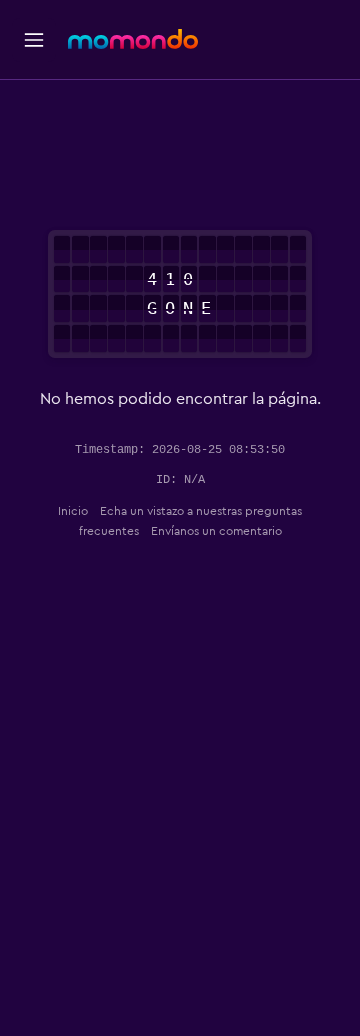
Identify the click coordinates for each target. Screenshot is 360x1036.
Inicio (73, 511)
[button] (34, 40)
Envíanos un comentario (216, 531)
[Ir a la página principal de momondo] (133, 39)
